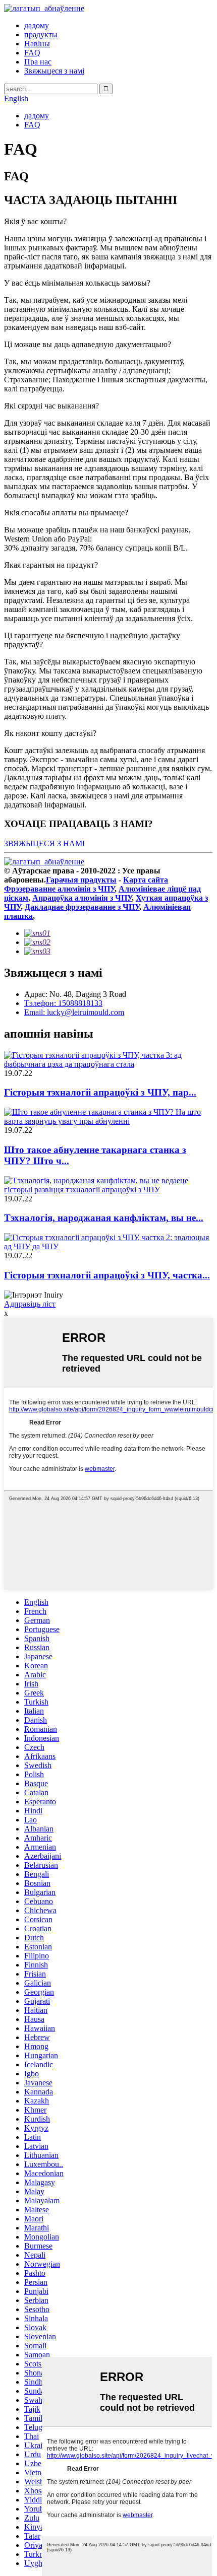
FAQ (32, 53)
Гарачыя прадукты (81, 880)
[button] (44, 843)
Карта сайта (146, 880)
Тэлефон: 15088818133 (63, 1003)
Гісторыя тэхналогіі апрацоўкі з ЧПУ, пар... (100, 1092)
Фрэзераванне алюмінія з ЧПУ (59, 889)
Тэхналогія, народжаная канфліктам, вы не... (104, 1218)
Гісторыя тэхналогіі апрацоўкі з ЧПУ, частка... (107, 1275)
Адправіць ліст (30, 1304)
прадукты (41, 35)
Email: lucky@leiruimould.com (74, 1012)
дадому (37, 25)
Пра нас (38, 62)
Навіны (37, 44)
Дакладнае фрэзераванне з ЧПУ (82, 907)
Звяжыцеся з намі (54, 71)
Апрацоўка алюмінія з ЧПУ (82, 898)
